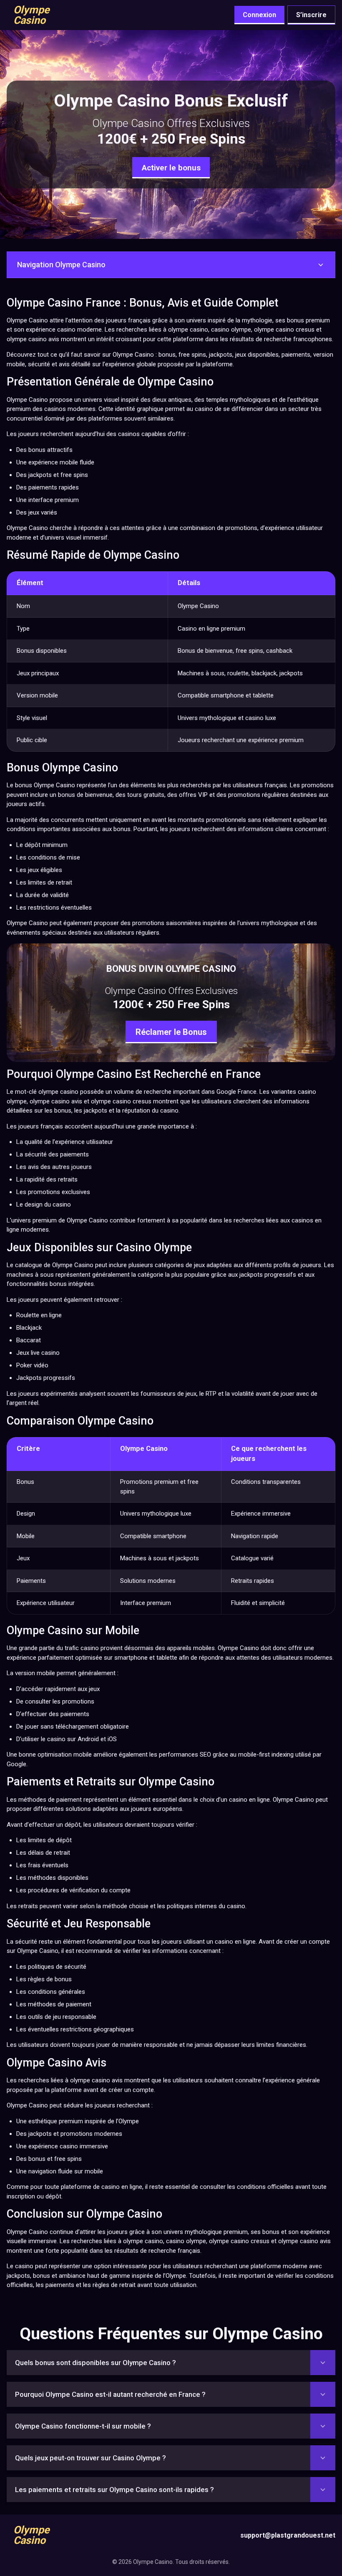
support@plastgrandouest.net (288, 2535)
